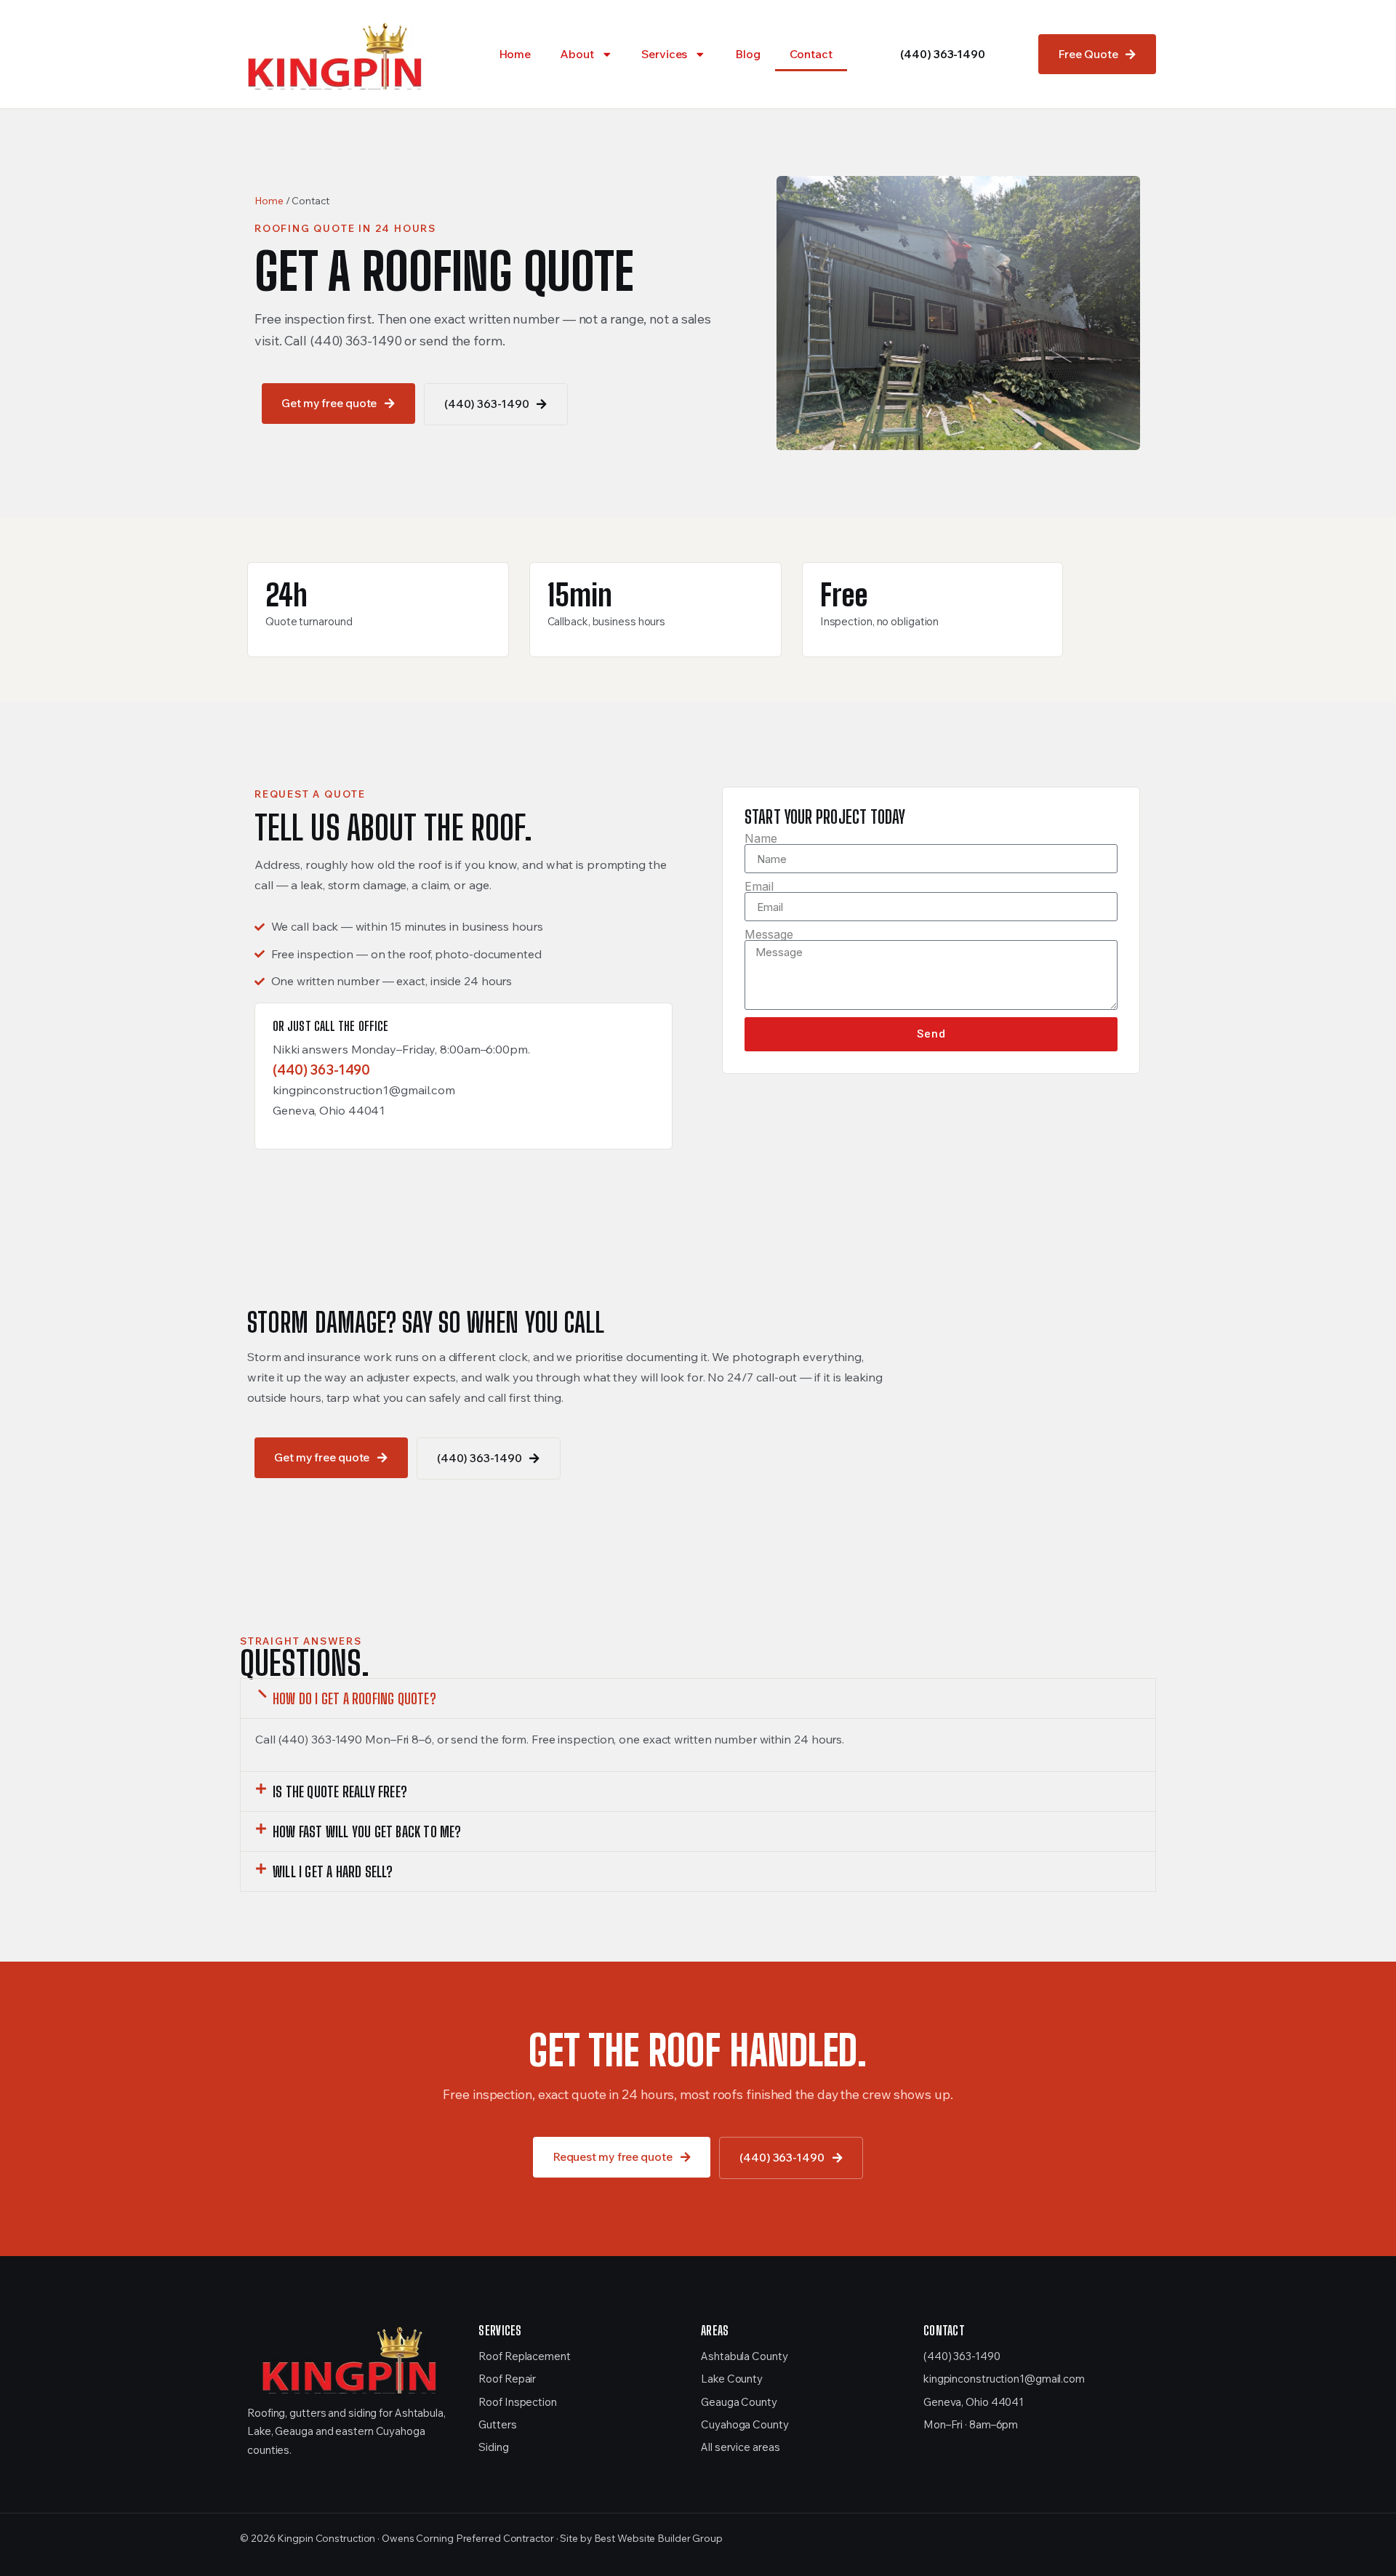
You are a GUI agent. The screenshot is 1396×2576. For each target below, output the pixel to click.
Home (515, 54)
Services (664, 54)
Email (759, 886)
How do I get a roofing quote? (354, 1698)
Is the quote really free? (340, 1791)
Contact (811, 54)
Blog (748, 54)
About (577, 54)
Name (761, 838)
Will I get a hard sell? (333, 1871)
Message (769, 934)
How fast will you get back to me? (367, 1831)
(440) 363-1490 (943, 54)
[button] (698, 1698)
